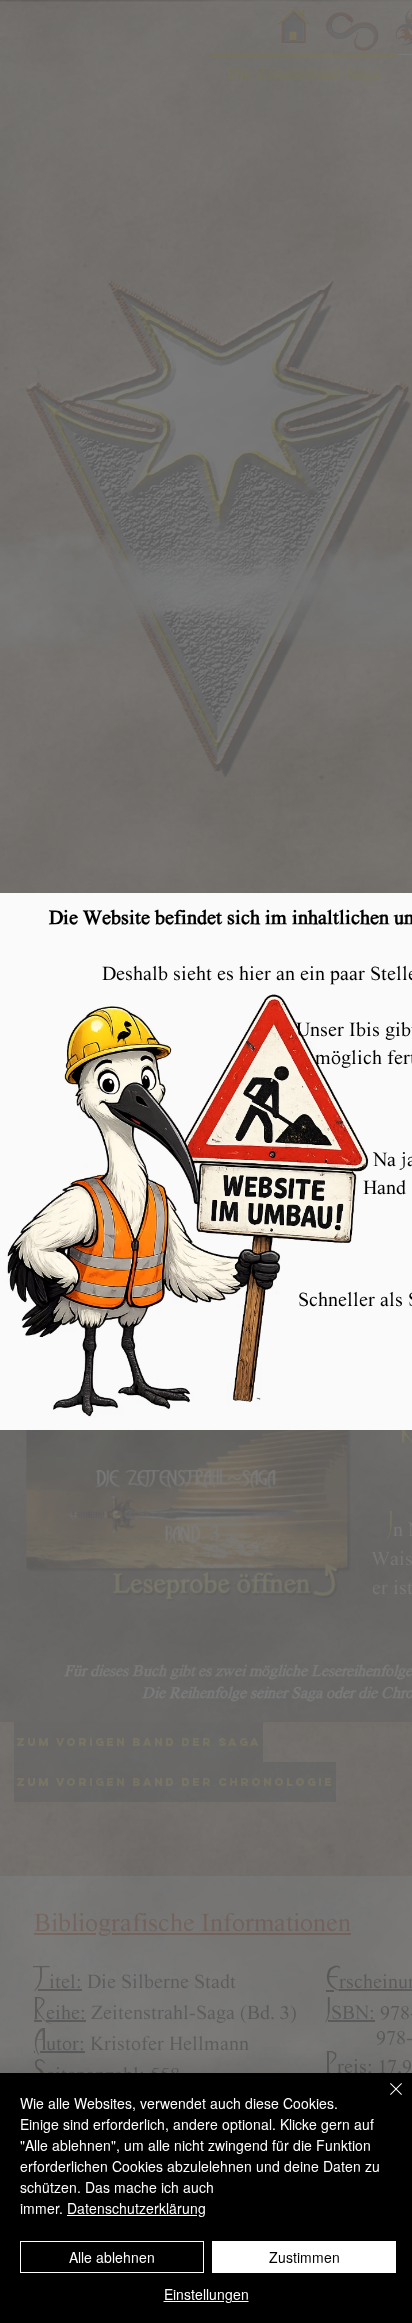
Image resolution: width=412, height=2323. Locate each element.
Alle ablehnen (112, 2257)
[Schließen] (384, 2101)
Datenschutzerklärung (136, 2208)
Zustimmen (304, 2257)
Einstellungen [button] (206, 2294)
